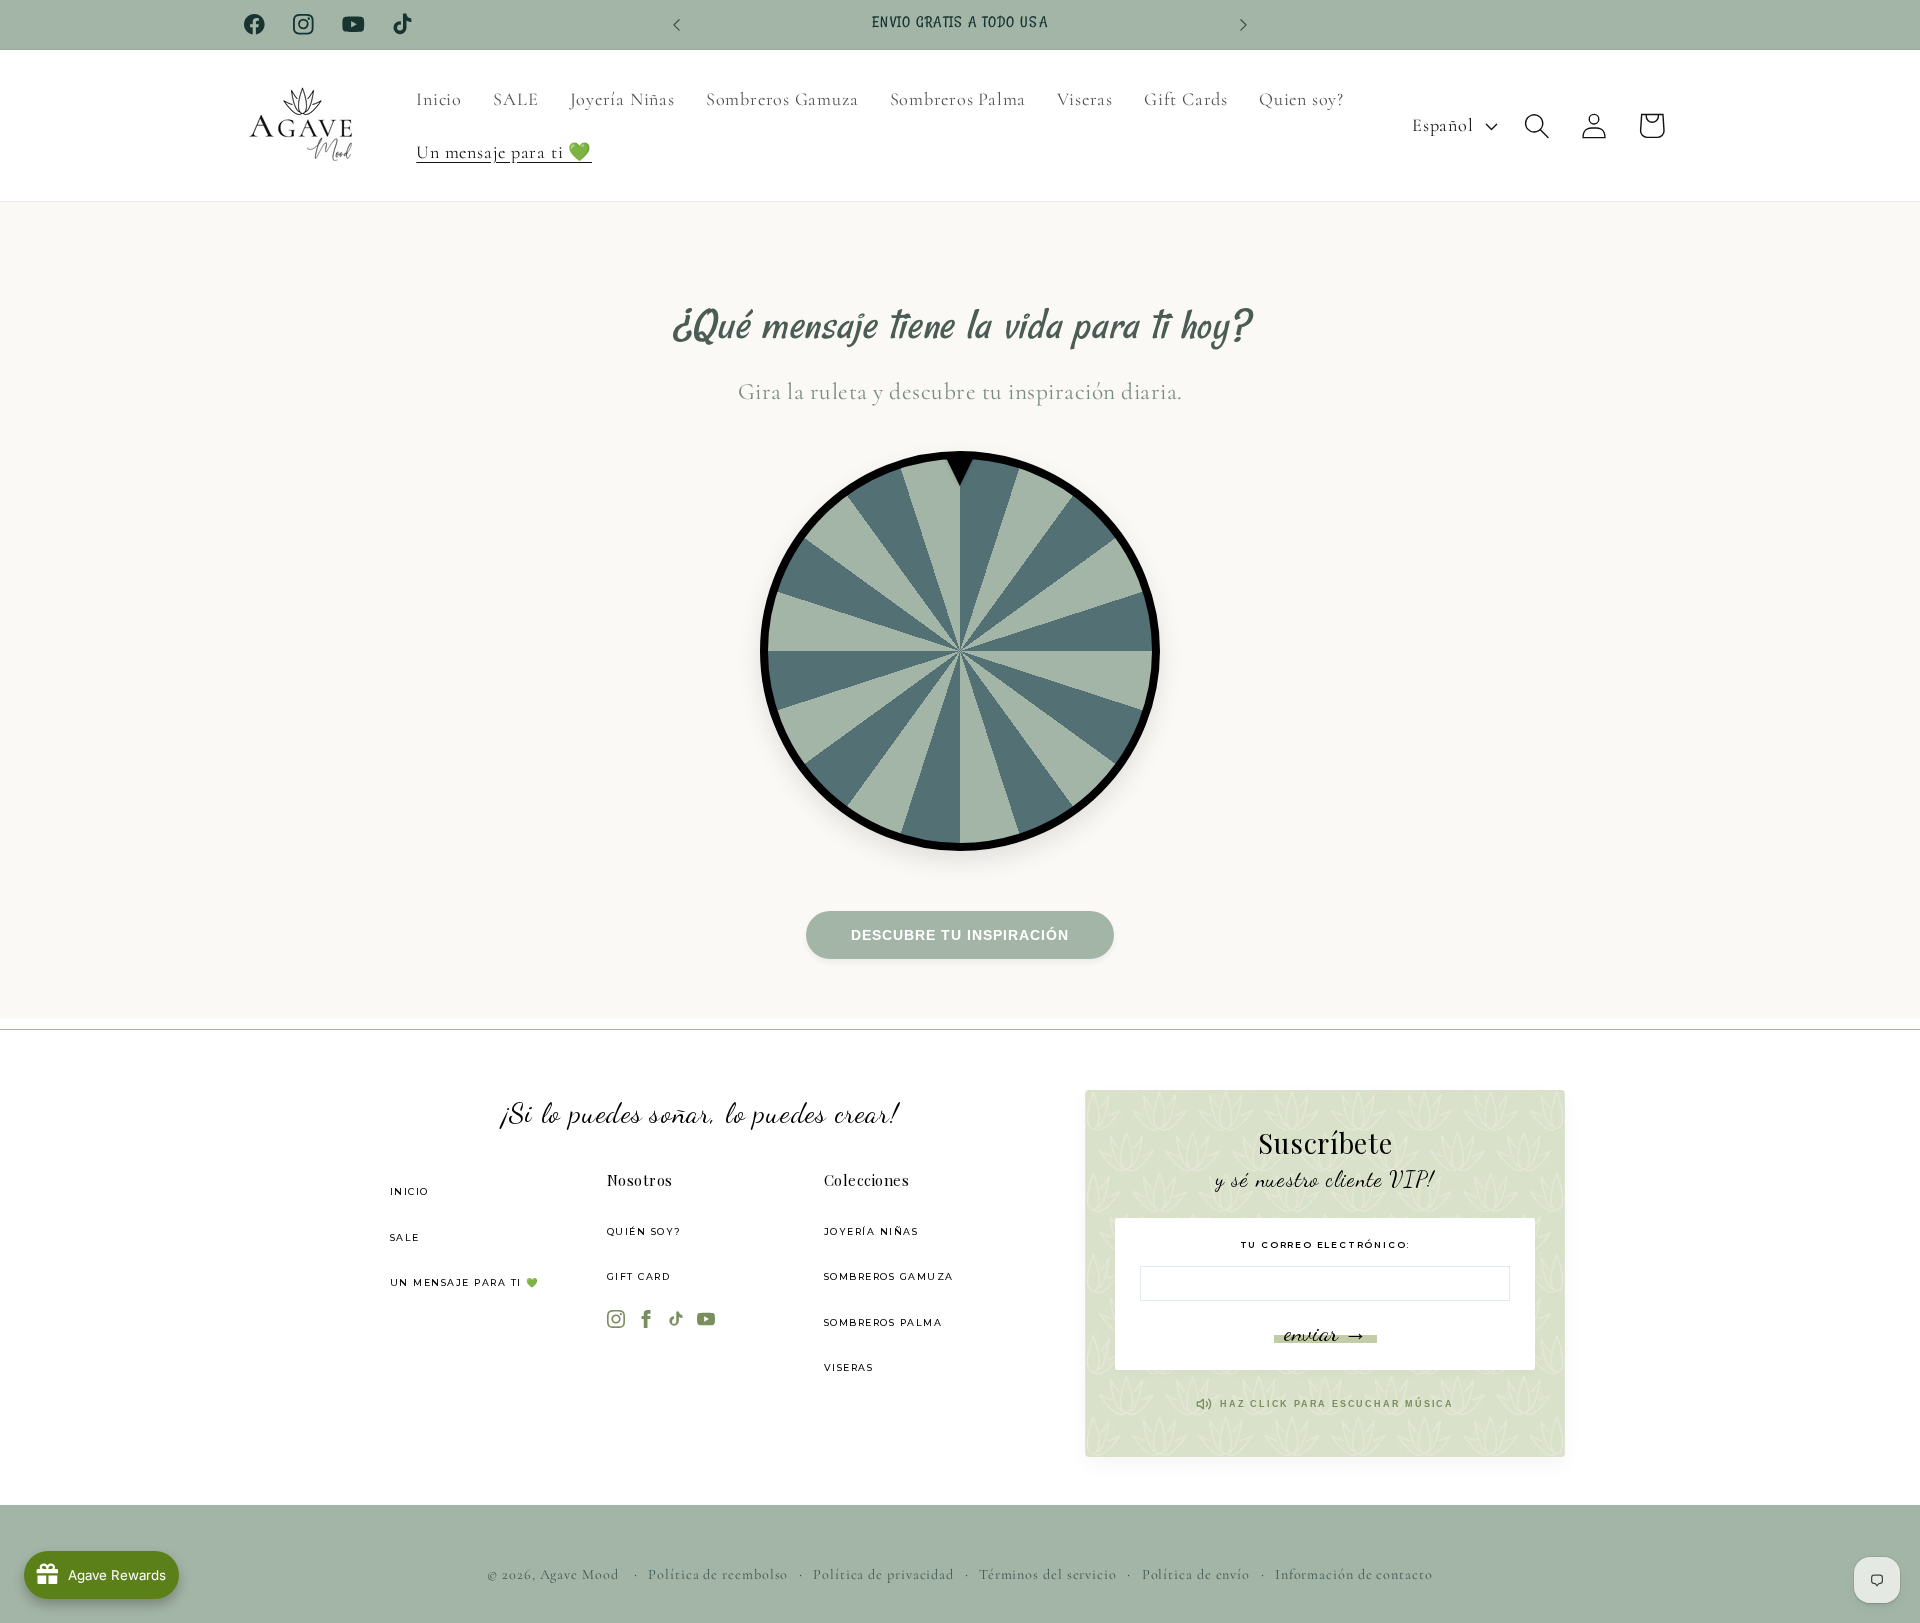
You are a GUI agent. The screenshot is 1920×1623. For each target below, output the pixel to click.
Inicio (409, 1191)
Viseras (849, 1367)
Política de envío (1196, 1574)
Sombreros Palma (883, 1322)
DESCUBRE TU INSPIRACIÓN (960, 935)
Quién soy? (644, 1231)
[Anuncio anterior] (677, 24)
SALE (405, 1237)
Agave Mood (579, 1574)
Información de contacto (1354, 1574)
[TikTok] (676, 1321)
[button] (1537, 125)
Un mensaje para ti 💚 (465, 1282)
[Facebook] (646, 1321)
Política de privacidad (883, 1574)
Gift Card (639, 1276)
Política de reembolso (718, 1574)
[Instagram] (616, 1321)
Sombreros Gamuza (889, 1276)
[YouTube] (706, 1321)
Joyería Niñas (871, 1231)
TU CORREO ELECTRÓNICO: (1325, 1244)
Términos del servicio (1048, 1574)
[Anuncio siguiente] (1244, 24)
